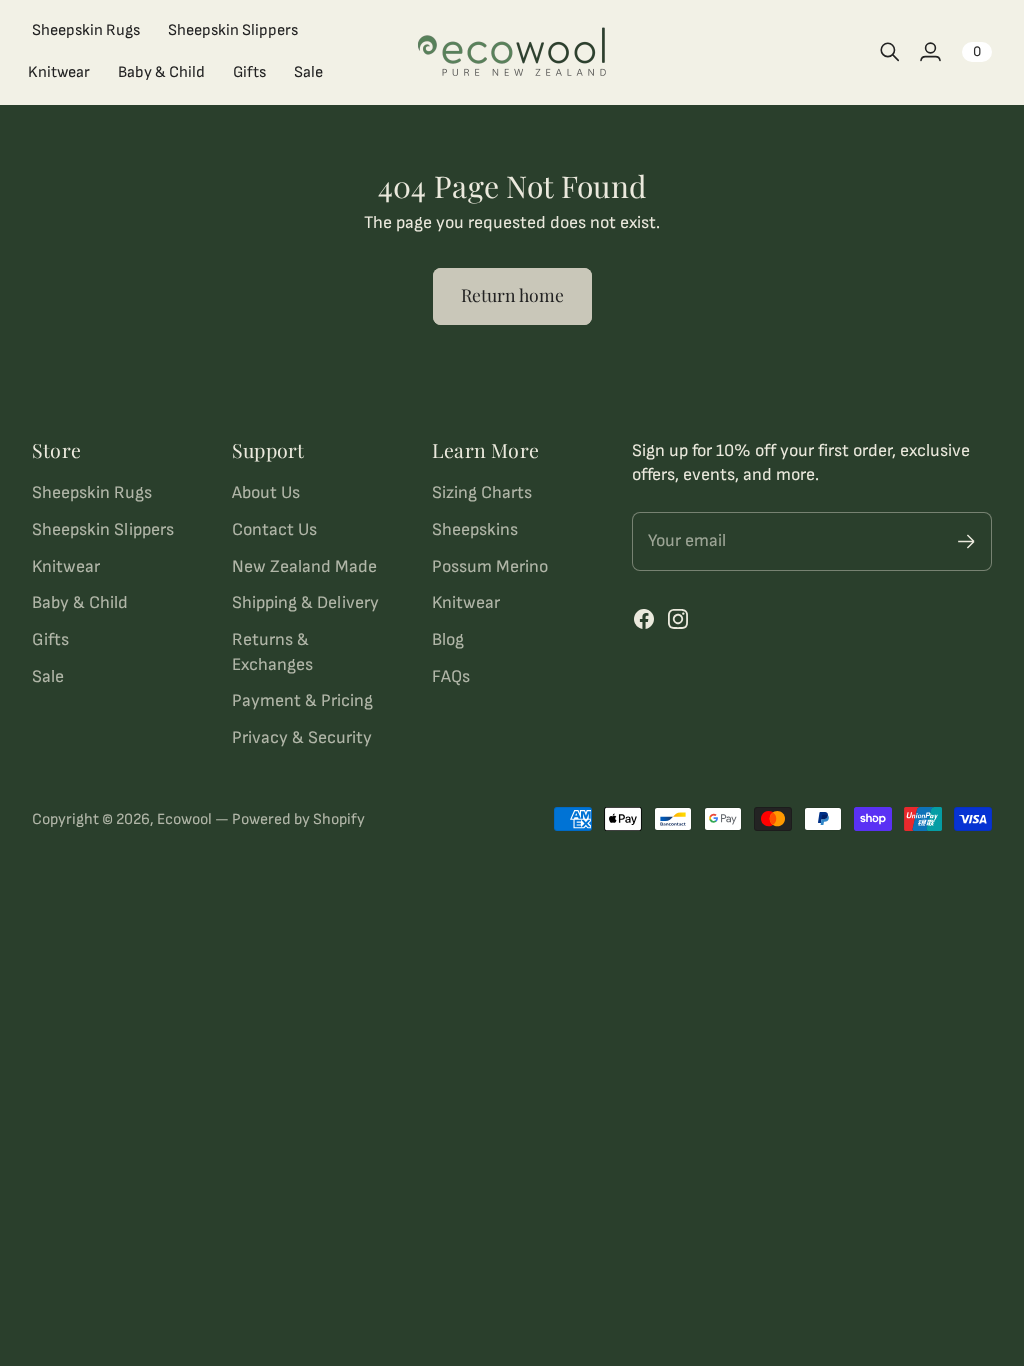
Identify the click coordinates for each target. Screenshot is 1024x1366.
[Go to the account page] (930, 52)
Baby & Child (80, 602)
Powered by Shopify (298, 819)
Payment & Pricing (302, 700)
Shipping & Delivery (305, 602)
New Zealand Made (304, 566)
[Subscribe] (966, 541)
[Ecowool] (512, 52)
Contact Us (274, 529)
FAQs (451, 676)
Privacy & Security (302, 737)
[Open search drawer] (890, 52)
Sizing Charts (482, 492)
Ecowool (184, 819)
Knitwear (66, 566)
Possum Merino (490, 566)
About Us (266, 492)
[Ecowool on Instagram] (678, 619)
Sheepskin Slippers (103, 529)
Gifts (50, 639)
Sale (48, 676)
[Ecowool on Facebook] (644, 619)
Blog (448, 639)
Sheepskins (475, 529)
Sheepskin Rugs (92, 492)
